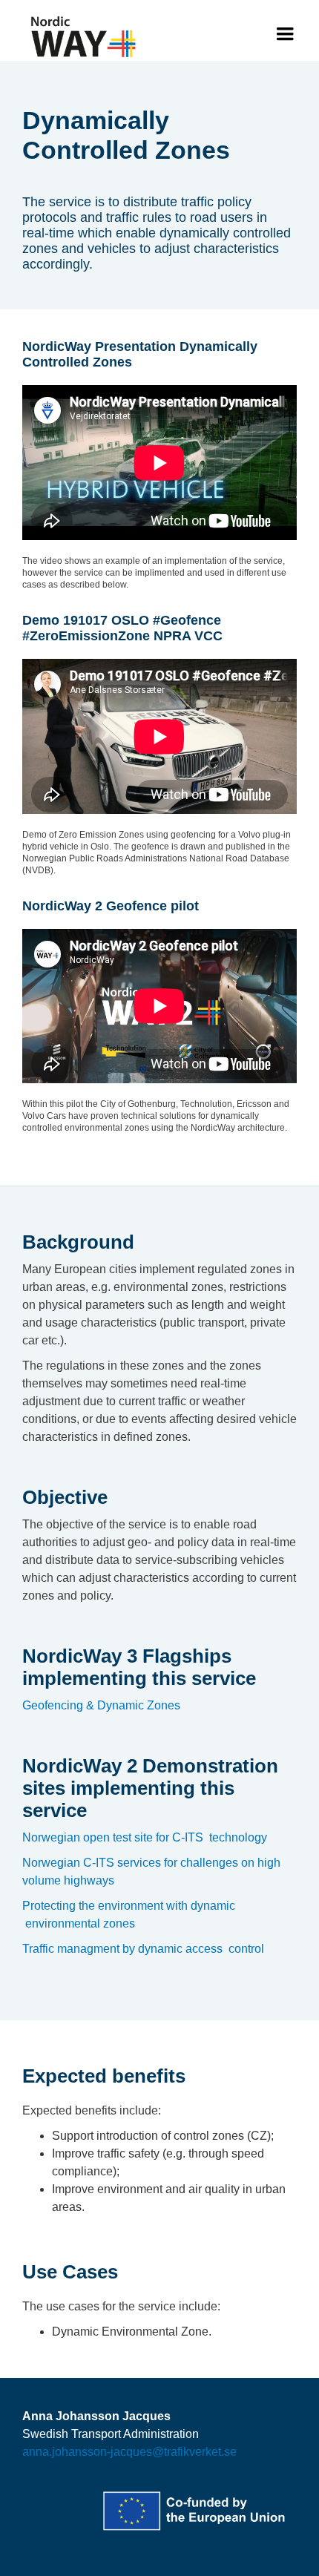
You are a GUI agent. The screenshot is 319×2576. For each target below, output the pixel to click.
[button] (285, 34)
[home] (80, 37)
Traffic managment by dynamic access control (143, 1949)
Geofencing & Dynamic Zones (101, 1705)
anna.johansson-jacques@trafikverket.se (129, 2452)
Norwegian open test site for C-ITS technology (145, 1837)
